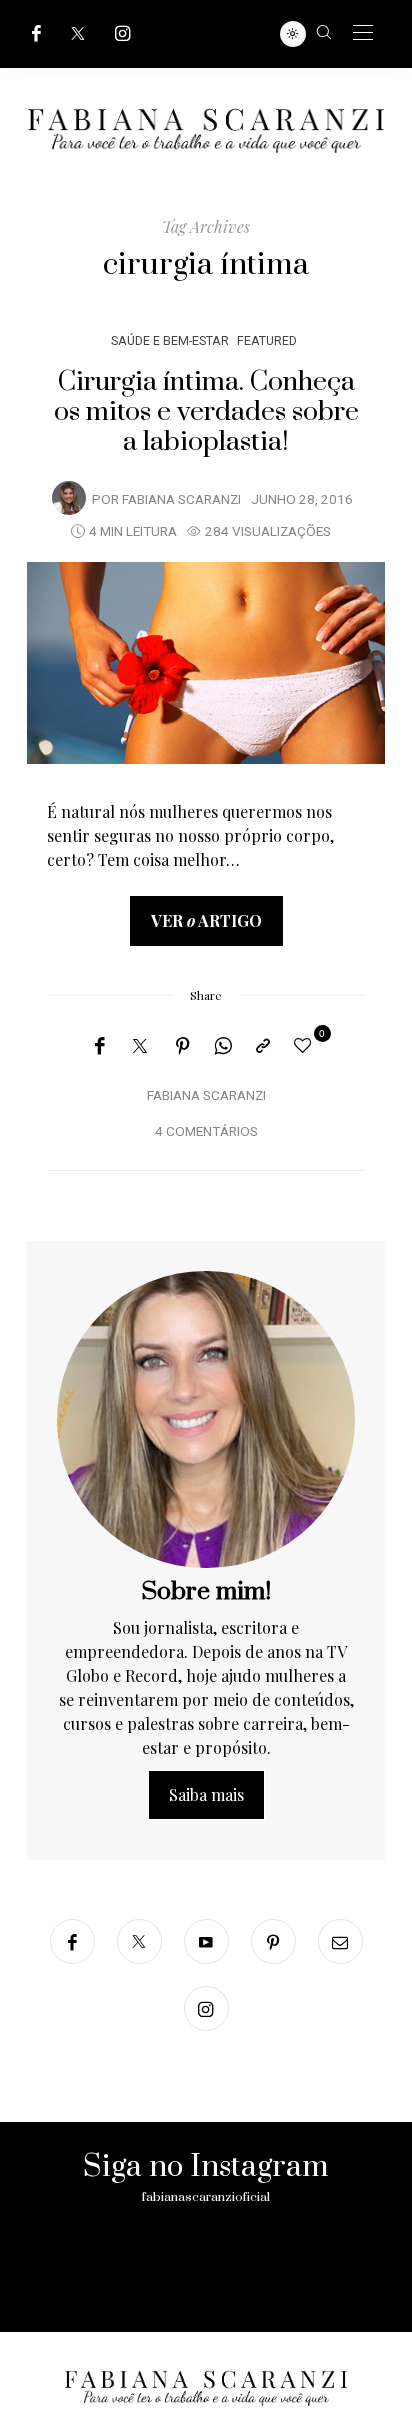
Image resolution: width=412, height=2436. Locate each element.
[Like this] (306, 1044)
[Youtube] (206, 1941)
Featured (267, 340)
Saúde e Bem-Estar (170, 340)
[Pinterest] (183, 1046)
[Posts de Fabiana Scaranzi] (69, 498)
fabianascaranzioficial (206, 2197)
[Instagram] (123, 33)
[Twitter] (78, 33)
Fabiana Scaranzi (181, 500)
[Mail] (340, 1941)
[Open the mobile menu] (363, 33)
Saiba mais (206, 1794)
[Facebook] (36, 33)
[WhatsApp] (223, 1046)
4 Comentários (206, 1132)
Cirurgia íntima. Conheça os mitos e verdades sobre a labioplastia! (206, 412)
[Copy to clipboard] (263, 1046)
